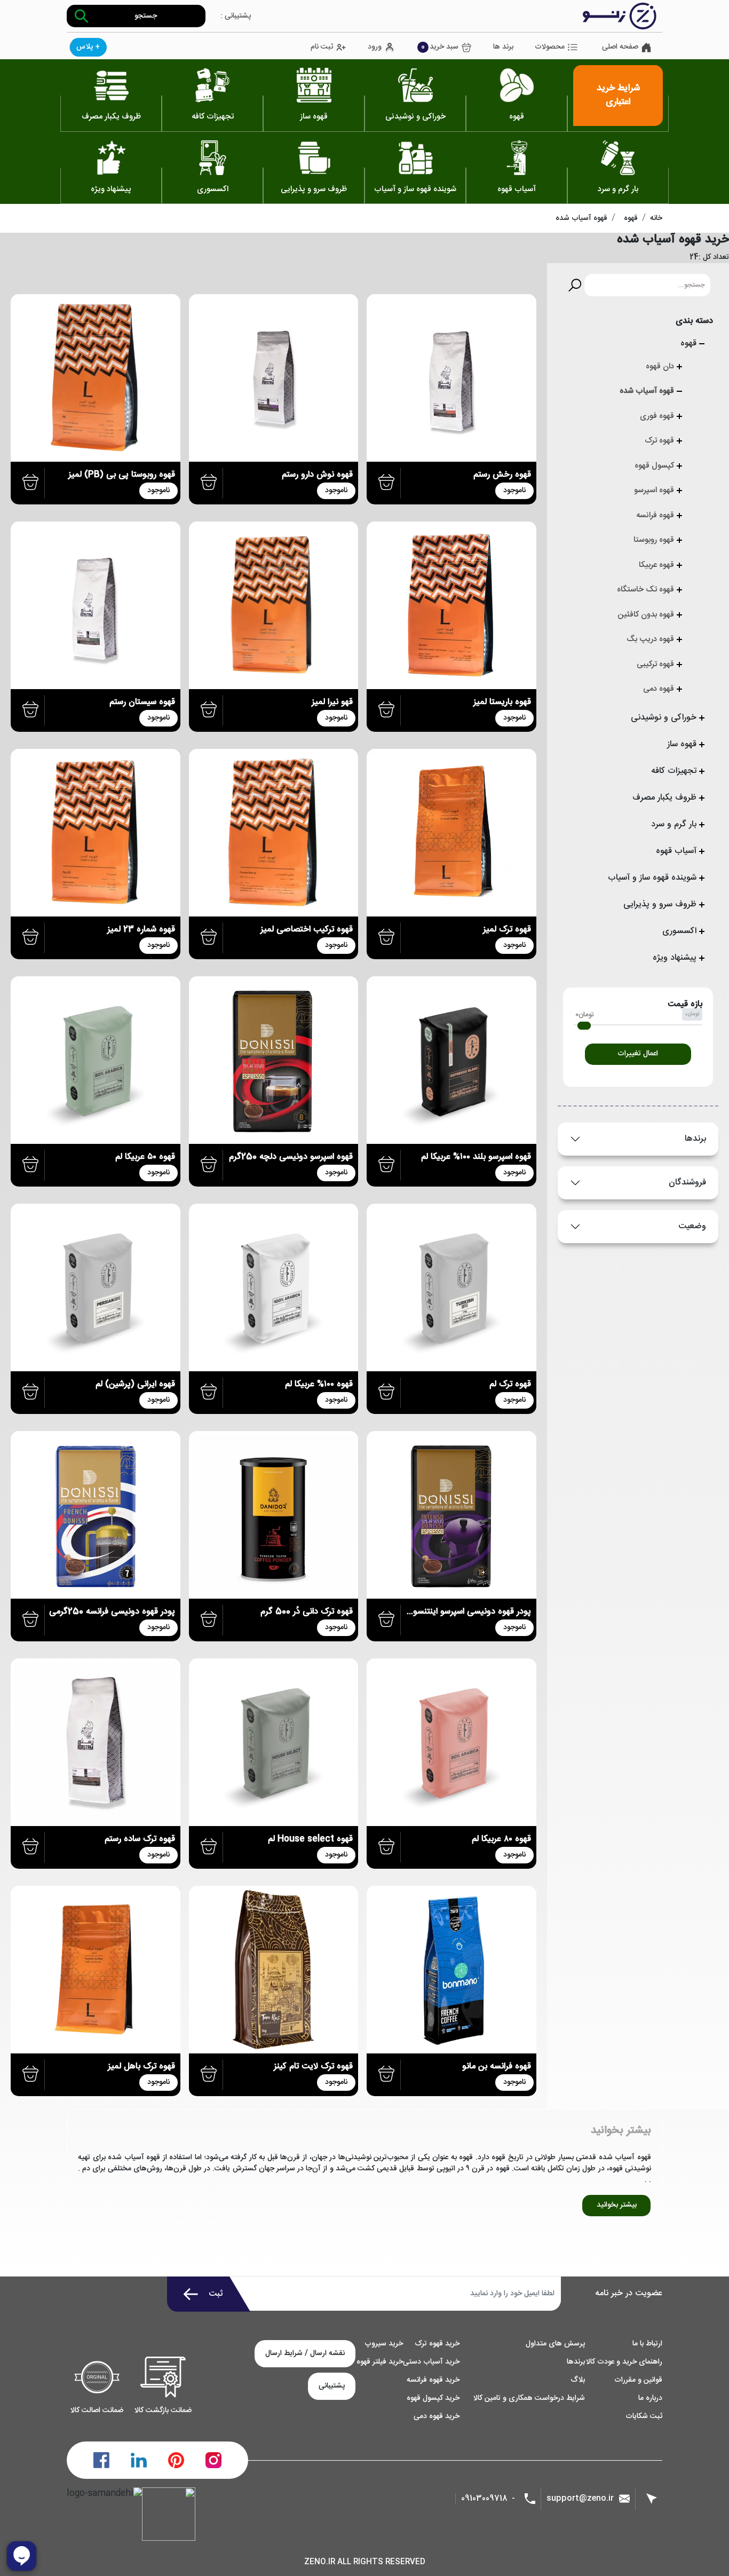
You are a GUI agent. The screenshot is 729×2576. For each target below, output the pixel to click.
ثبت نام (322, 47)
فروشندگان (687, 1183)
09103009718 (484, 2499)
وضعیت (692, 1226)
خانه (656, 218)
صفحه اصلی (620, 47)
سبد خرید (440, 47)
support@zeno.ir (580, 2498)
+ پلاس (88, 47)
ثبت (216, 2294)
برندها (695, 1139)
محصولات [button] (550, 47)
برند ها (503, 47)
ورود (375, 47)
